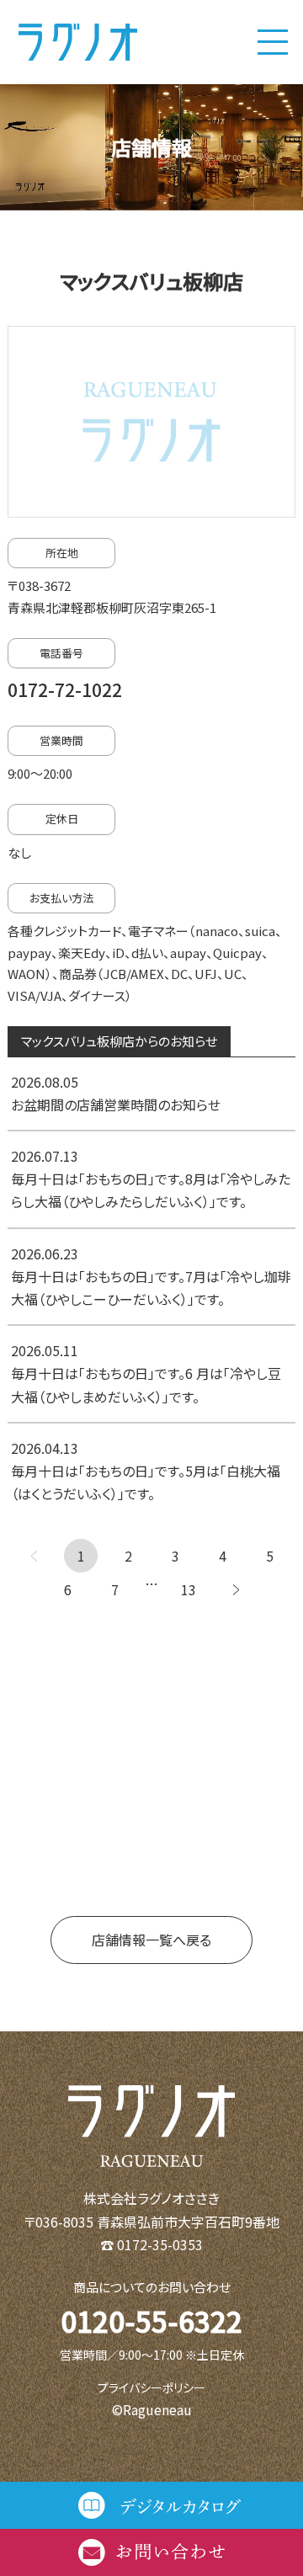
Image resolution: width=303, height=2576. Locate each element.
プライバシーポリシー (151, 2387)
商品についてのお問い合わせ (152, 2287)
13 (189, 1589)
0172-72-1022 (65, 689)
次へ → (236, 1589)
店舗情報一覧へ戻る (151, 1940)
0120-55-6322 (151, 2321)
